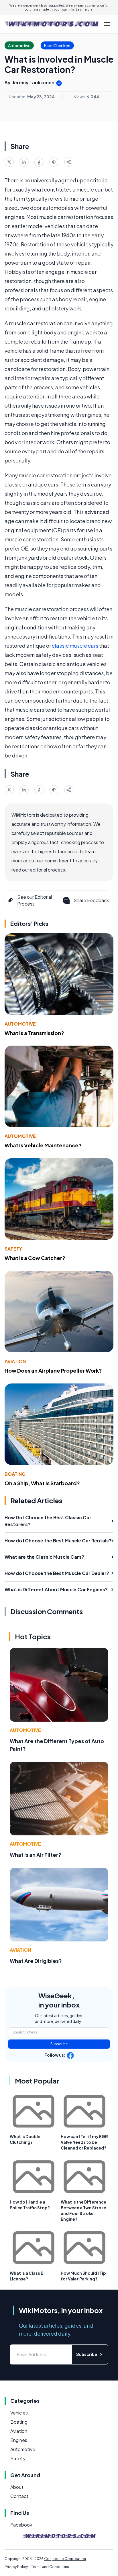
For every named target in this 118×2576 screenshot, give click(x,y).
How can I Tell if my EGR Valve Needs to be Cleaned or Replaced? (84, 2142)
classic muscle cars (75, 646)
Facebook (21, 2525)
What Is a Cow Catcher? (35, 1258)
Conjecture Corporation (65, 2559)
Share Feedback (91, 900)
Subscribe (59, 2044)
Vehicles (19, 2413)
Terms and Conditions (50, 2567)
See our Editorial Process (35, 900)
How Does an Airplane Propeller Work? (53, 1370)
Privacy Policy (16, 2567)
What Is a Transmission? (34, 1033)
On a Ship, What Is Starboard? (42, 1483)
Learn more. (85, 9)
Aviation (15, 1361)
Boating (15, 1474)
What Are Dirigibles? (36, 1961)
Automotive (20, 1024)
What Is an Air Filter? (36, 1855)
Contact (19, 2496)
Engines (19, 2440)
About (17, 2487)
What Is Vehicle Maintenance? (43, 1145)
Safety (13, 1249)
